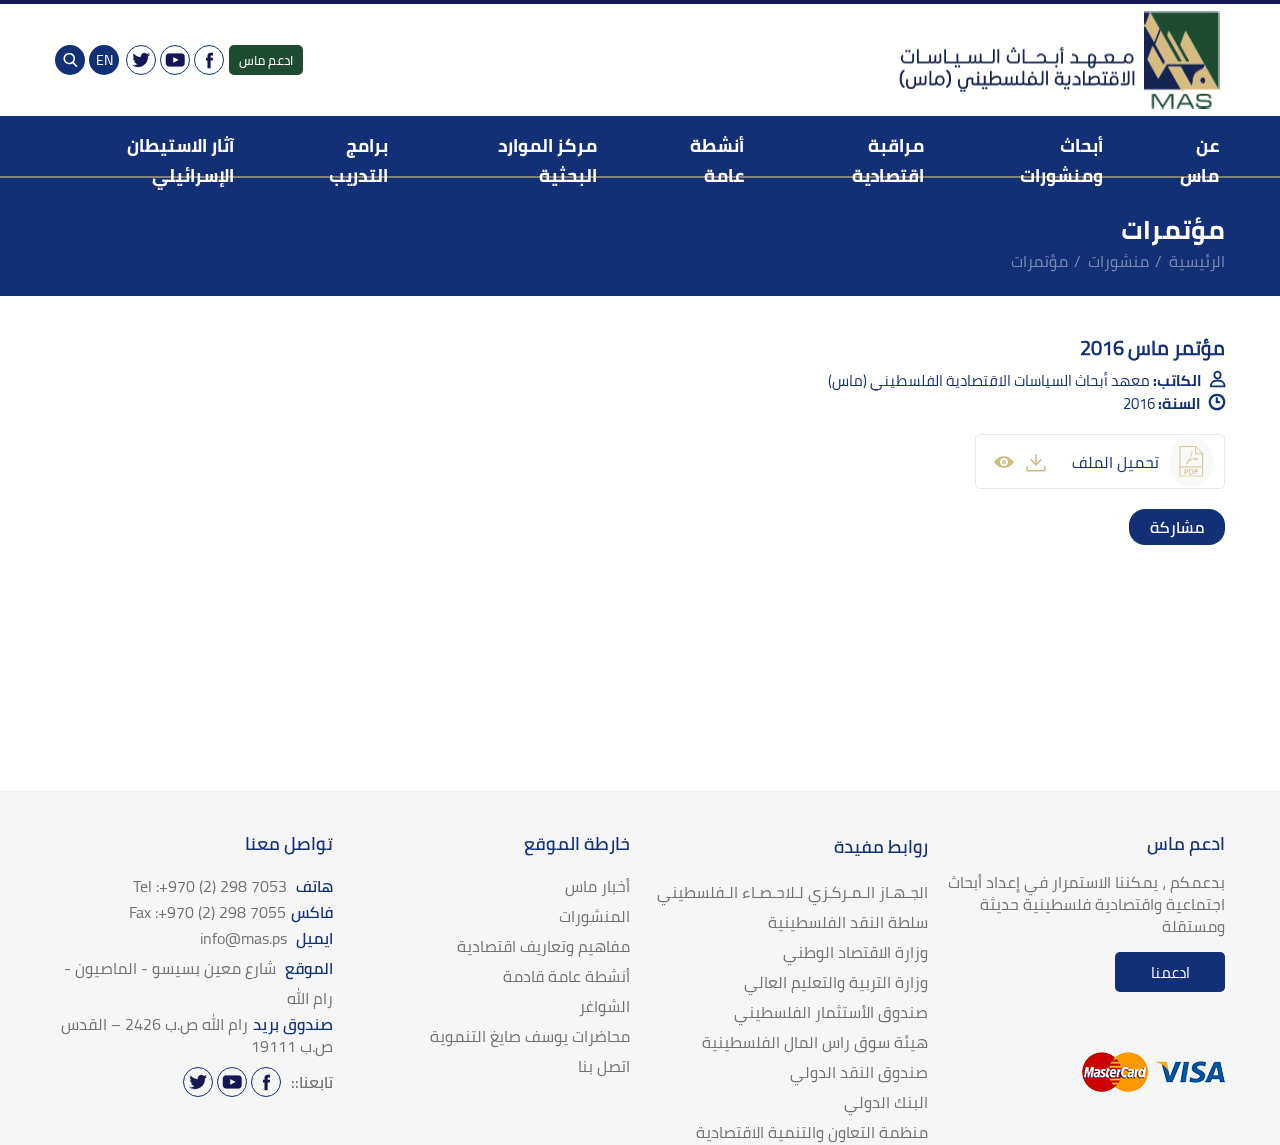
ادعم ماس (266, 60)
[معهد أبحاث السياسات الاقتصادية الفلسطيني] (1058, 60)
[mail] (1147, 527)
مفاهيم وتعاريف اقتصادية (543, 946)
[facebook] (1207, 527)
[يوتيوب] (175, 60)
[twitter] (1187, 527)
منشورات (1118, 261)
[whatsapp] (1167, 527)
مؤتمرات (1039, 261)
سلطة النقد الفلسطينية (848, 922)
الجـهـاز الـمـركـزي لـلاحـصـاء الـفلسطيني (792, 892)
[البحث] (70, 60)
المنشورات (594, 916)
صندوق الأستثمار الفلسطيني (831, 1012)
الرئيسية (1197, 261)
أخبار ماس (597, 886)
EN (104, 60)
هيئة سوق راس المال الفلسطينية (815, 1042)
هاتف (233, 886)
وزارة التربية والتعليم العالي (836, 982)
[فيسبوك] (209, 60)
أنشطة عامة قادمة (566, 976)
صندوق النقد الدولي (859, 1072)
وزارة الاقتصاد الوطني (855, 952)
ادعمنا (1170, 972)
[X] (141, 60)
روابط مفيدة (881, 846)
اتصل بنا (604, 1066)
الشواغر (604, 1006)
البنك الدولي (886, 1102)
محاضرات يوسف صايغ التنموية (530, 1036)
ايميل (266, 938)
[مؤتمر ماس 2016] (1036, 462)
